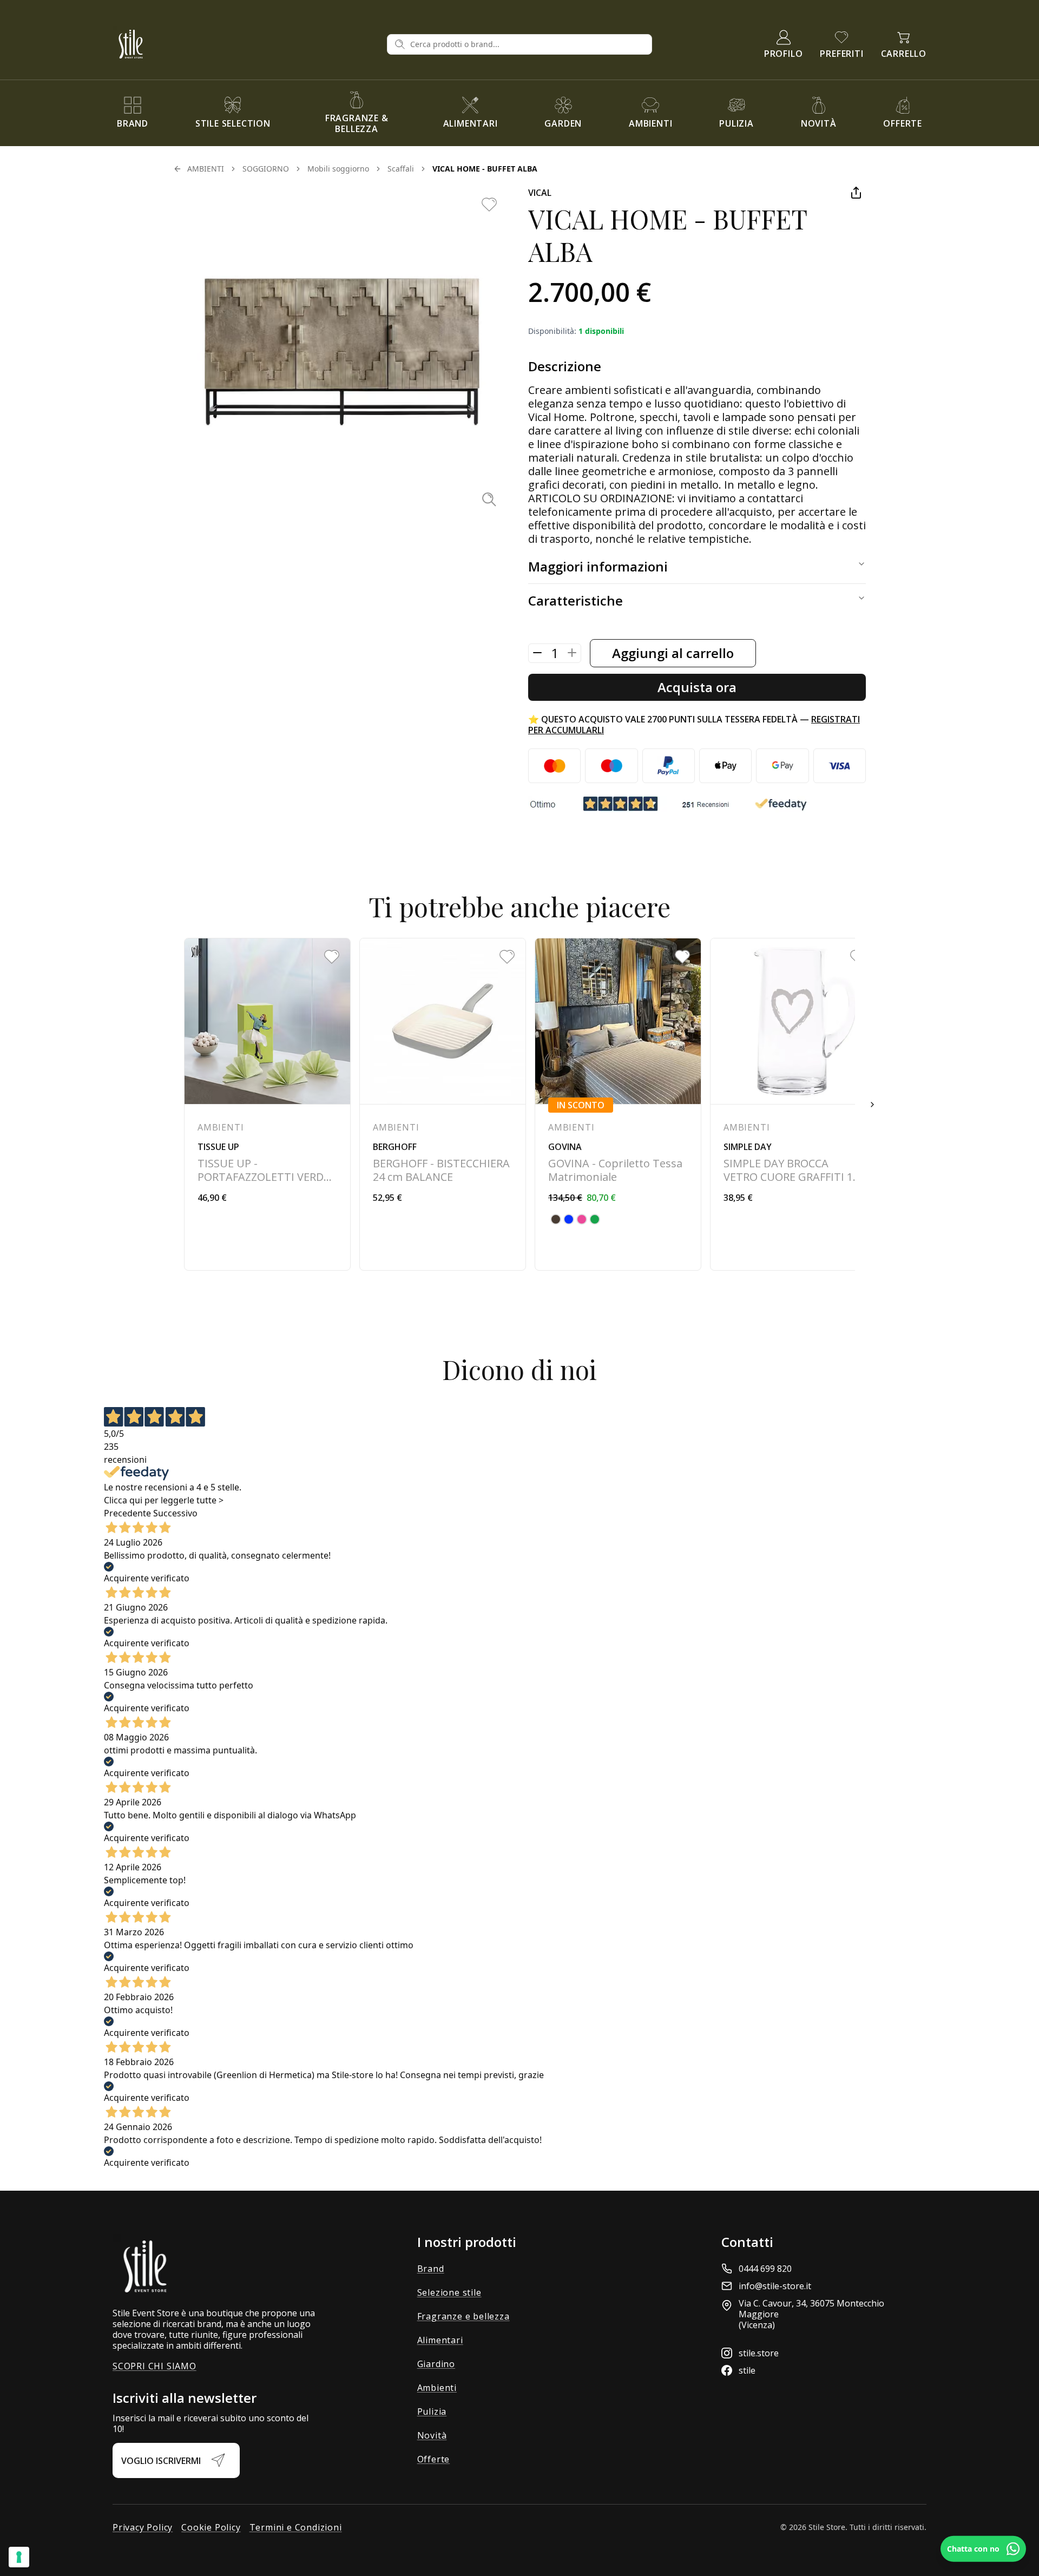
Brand (431, 2269)
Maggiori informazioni (598, 566)
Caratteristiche (576, 600)
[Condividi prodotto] (856, 193)
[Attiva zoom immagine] (489, 499)
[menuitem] (133, 113)
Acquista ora (697, 687)
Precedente (127, 1513)
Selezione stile (449, 2292)
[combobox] (528, 44)
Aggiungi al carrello (673, 653)
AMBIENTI (206, 169)
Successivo (175, 1513)
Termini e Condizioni (296, 2527)
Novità (432, 2435)
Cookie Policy (211, 2527)
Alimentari (440, 2340)
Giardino (436, 2364)
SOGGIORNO (266, 169)
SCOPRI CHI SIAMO (154, 2366)
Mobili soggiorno (338, 169)
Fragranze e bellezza (463, 2316)
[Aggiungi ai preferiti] (489, 205)
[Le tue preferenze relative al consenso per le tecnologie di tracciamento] (19, 2557)
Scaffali (401, 169)
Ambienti (437, 2388)
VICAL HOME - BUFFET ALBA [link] (485, 169)
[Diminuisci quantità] (537, 653)
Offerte (434, 2459)
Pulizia (432, 2411)
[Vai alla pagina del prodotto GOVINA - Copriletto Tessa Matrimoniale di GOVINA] (618, 1104)
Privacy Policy (143, 2527)
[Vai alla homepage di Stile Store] (245, 44)
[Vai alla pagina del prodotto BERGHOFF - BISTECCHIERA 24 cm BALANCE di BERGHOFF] (443, 1104)
